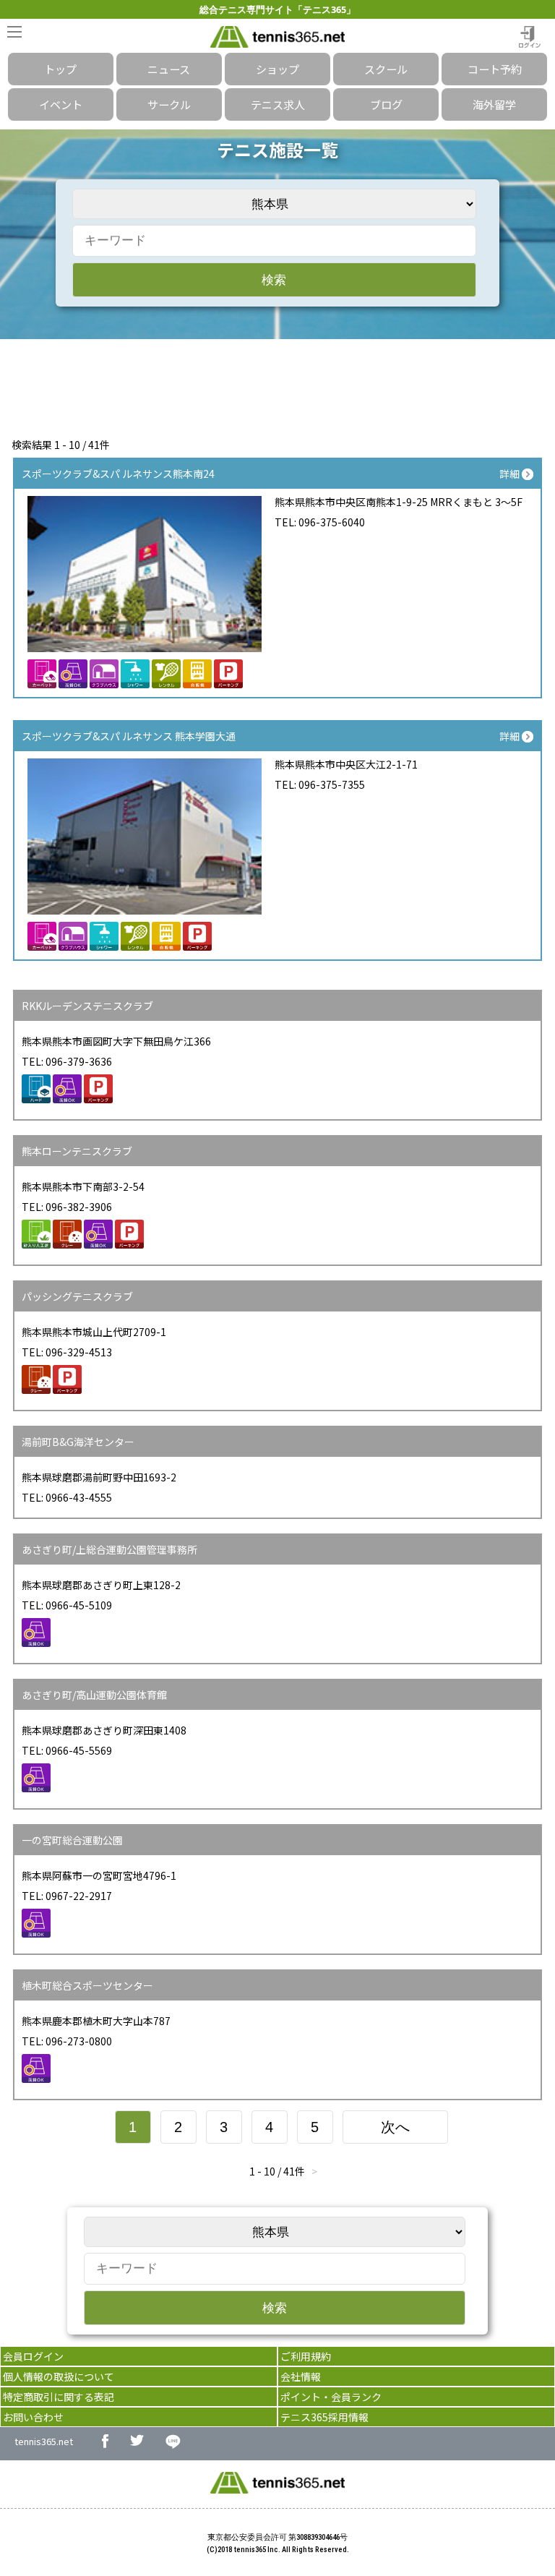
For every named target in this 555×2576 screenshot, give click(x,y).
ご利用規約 (306, 2356)
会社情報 (301, 2376)
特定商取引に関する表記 (59, 2397)
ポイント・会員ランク (331, 2397)
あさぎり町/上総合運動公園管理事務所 (109, 1549)
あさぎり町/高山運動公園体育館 (94, 1695)
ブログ (386, 104)
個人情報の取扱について (59, 2376)
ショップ (277, 69)
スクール (386, 69)
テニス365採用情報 (324, 2417)
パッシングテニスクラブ (77, 1296)
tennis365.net (44, 2441)
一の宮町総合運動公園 (72, 1840)
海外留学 (494, 104)
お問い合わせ (33, 2417)
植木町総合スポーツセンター (87, 1985)
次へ (395, 2127)
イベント (61, 104)
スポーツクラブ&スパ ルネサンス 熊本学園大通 (129, 736)
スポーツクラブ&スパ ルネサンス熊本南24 (118, 474)
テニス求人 (278, 104)
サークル (169, 104)
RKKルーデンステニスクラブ (87, 1006)
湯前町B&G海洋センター (78, 1442)
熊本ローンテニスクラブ (77, 1151)
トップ (60, 69)
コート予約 (495, 69)
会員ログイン (33, 2356)
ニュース (169, 69)
